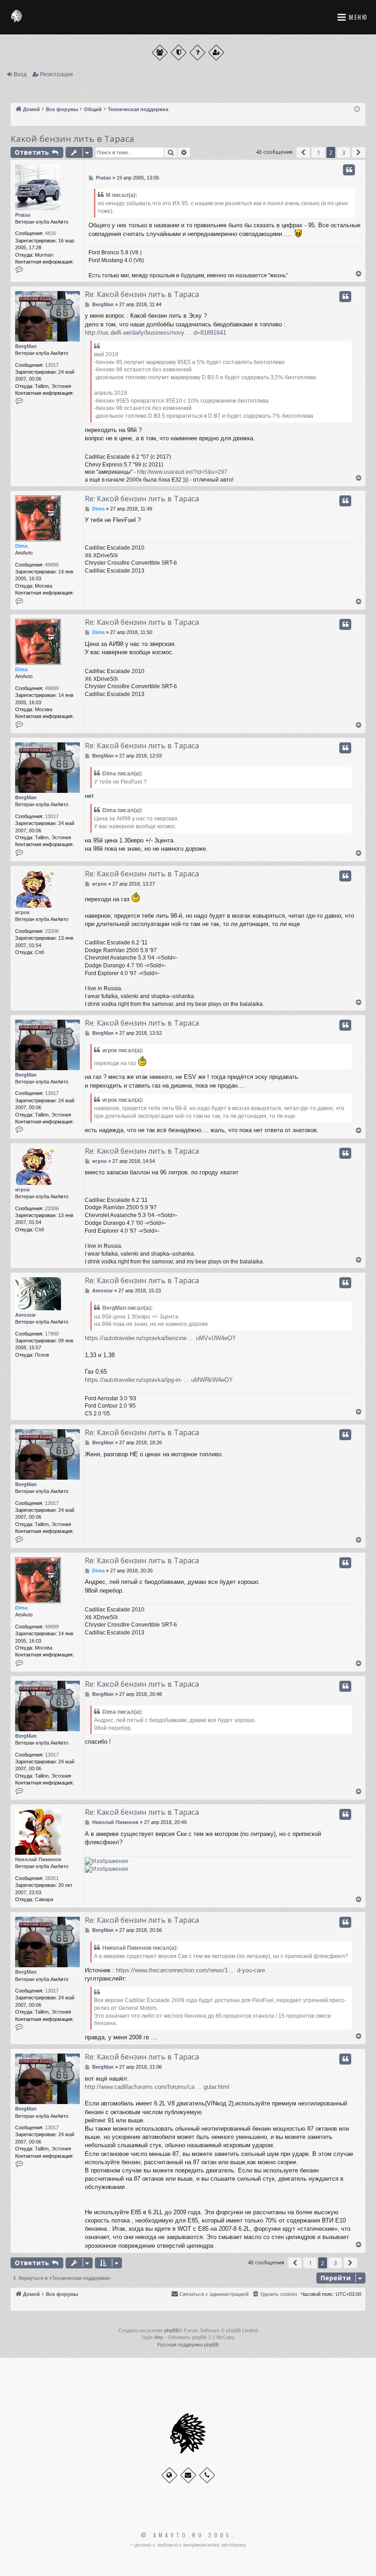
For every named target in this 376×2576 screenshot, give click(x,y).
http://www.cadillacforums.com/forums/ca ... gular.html (157, 2087)
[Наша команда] (179, 53)
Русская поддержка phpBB (188, 2345)
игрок (22, 912)
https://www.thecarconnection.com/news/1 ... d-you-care (191, 1970)
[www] (169, 2475)
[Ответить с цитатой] (349, 170)
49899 (52, 565)
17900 (52, 1334)
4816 (50, 233)
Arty (159, 2337)
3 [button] (344, 152)
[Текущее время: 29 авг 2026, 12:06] (357, 109)
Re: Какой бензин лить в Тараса (142, 294)
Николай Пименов (38, 1859)
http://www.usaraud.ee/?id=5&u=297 (182, 472)
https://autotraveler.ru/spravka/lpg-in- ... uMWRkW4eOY (159, 1380)
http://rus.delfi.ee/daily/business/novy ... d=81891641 (155, 333)
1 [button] (318, 152)
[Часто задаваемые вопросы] (197, 53)
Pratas (23, 215)
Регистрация (56, 74)
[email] (188, 2475)
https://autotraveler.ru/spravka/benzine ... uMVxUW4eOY (160, 1338)
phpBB (171, 2330)
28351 (52, 1878)
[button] (303, 152)
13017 (52, 365)
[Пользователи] (160, 53)
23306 (52, 931)
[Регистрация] (216, 53)
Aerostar (25, 1315)
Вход (20, 74)
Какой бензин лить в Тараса (72, 139)
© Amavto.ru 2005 (186, 2535)
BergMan (26, 346)
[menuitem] (275, 2294)
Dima (21, 546)
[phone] (207, 2475)
